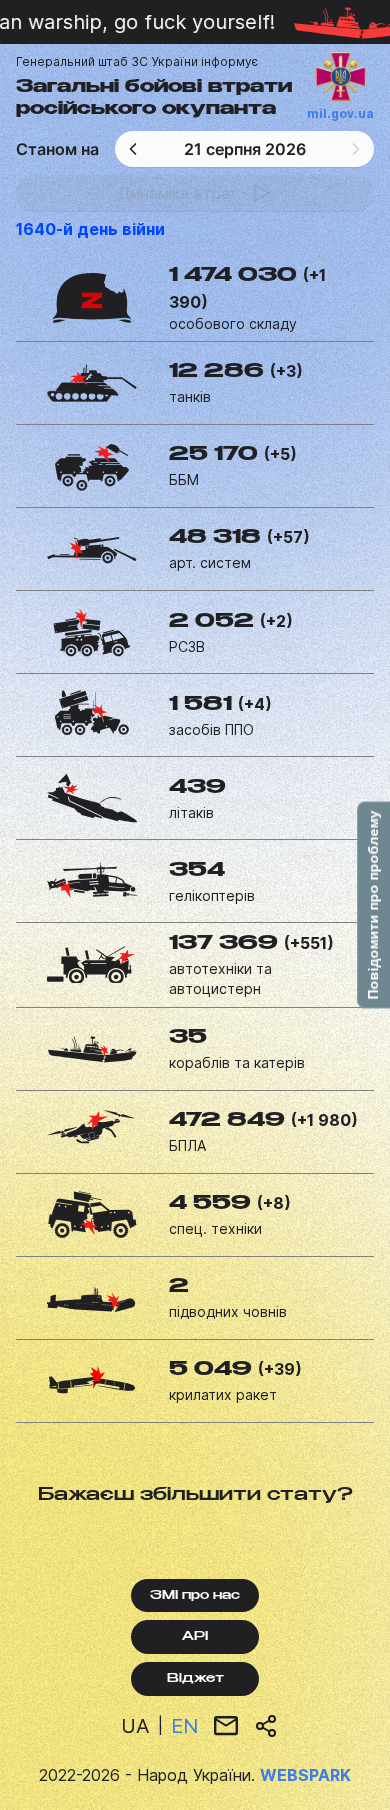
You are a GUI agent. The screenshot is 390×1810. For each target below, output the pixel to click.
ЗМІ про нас (195, 1596)
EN (184, 1726)
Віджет (195, 1679)
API (195, 1637)
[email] (226, 1726)
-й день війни (90, 229)
